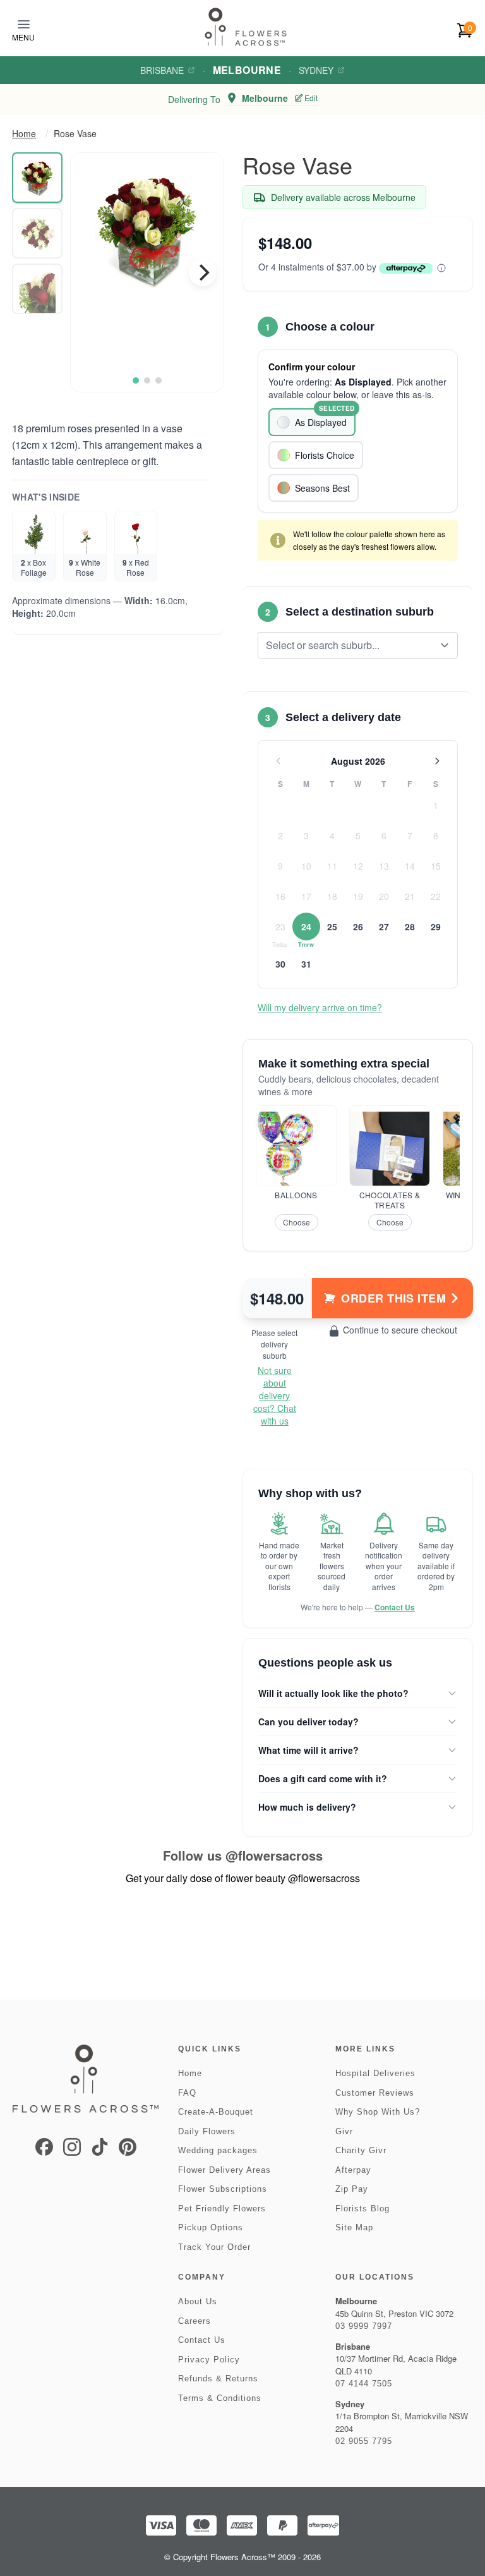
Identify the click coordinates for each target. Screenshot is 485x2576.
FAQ (187, 2093)
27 (384, 927)
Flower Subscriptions (223, 2189)
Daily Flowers (207, 2131)
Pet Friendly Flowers (222, 2208)
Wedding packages (218, 2150)
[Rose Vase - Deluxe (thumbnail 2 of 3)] (37, 233)
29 (436, 927)
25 (332, 927)
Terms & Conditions (220, 2398)
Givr (344, 2131)
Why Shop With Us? (378, 2112)
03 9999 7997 (364, 2326)
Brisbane (162, 70)
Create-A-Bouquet (216, 2112)
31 (306, 964)
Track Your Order (214, 2247)
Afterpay (353, 2170)
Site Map (354, 2227)
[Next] (203, 272)
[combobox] (349, 645)
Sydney (316, 70)
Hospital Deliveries (375, 2073)
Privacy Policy (209, 2360)
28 (410, 927)
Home (24, 133)
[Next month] (437, 761)
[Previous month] (278, 761)
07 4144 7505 (364, 2384)
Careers (195, 2321)
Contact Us (395, 1607)
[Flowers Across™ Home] (246, 27)
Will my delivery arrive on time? (320, 1007)
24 (306, 927)
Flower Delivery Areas (225, 2170)
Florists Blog (362, 2208)
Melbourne (247, 70)
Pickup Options (211, 2227)
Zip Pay (352, 2189)
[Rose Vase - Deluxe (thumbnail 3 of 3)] (37, 289)
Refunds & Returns (218, 2379)
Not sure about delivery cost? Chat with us (275, 1395)
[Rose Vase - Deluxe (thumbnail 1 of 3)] (37, 178)
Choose (296, 1222)
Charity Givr (361, 2150)
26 (358, 927)
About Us (198, 2301)
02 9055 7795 (364, 2441)
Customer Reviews (375, 2093)
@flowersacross (274, 1855)
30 (280, 964)
